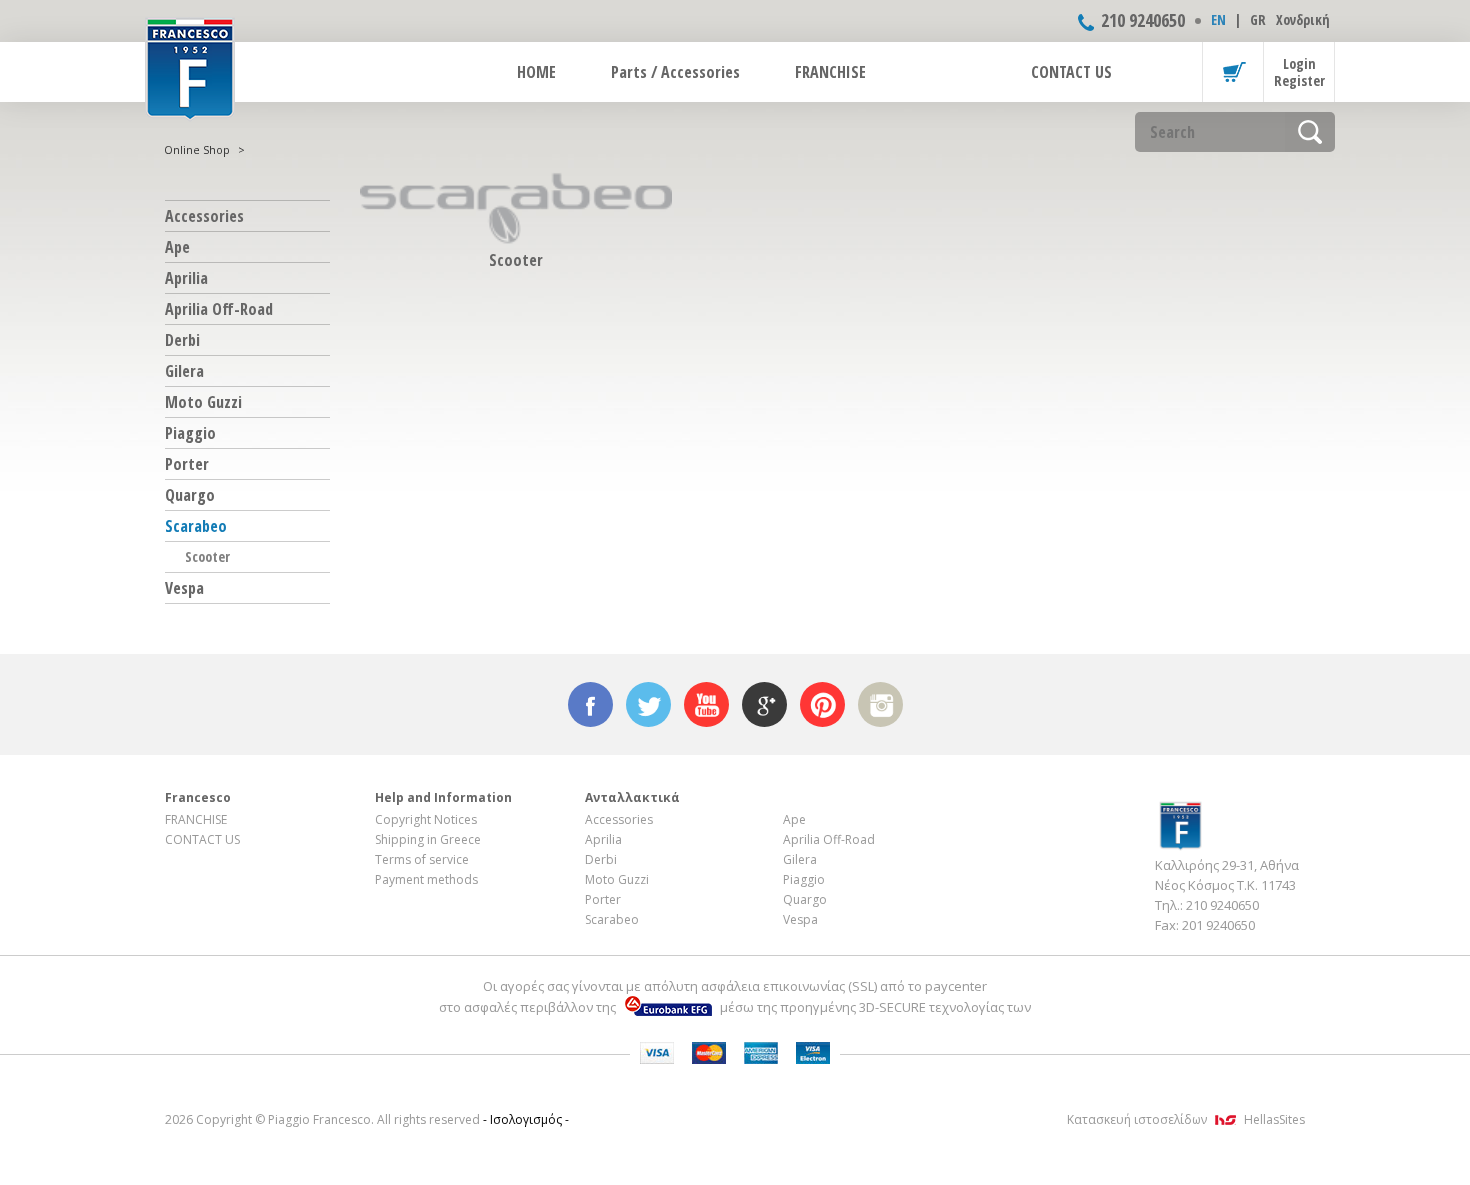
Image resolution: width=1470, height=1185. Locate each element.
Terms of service (422, 859)
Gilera (184, 371)
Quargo (190, 495)
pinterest (822, 704)
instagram (880, 704)
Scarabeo (196, 526)
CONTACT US (1071, 72)
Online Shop (197, 149)
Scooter (207, 556)
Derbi (182, 340)
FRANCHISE (830, 72)
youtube (706, 704)
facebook (590, 704)
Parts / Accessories (675, 72)
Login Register (1299, 72)
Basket (1233, 72)
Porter (187, 464)
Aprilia (186, 278)
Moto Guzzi (203, 402)
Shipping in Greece (428, 839)
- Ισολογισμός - (526, 1119)
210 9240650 (1143, 20)
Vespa (184, 588)
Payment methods (426, 879)
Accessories (204, 216)
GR (1258, 19)
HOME (536, 72)
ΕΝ (1218, 19)
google (764, 704)
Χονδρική (1303, 19)
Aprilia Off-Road (219, 309)
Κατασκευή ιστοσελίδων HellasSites (1186, 1119)
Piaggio (190, 433)
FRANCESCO (190, 67)
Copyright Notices (426, 819)
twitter (648, 704)
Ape (177, 247)
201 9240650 (1218, 925)
